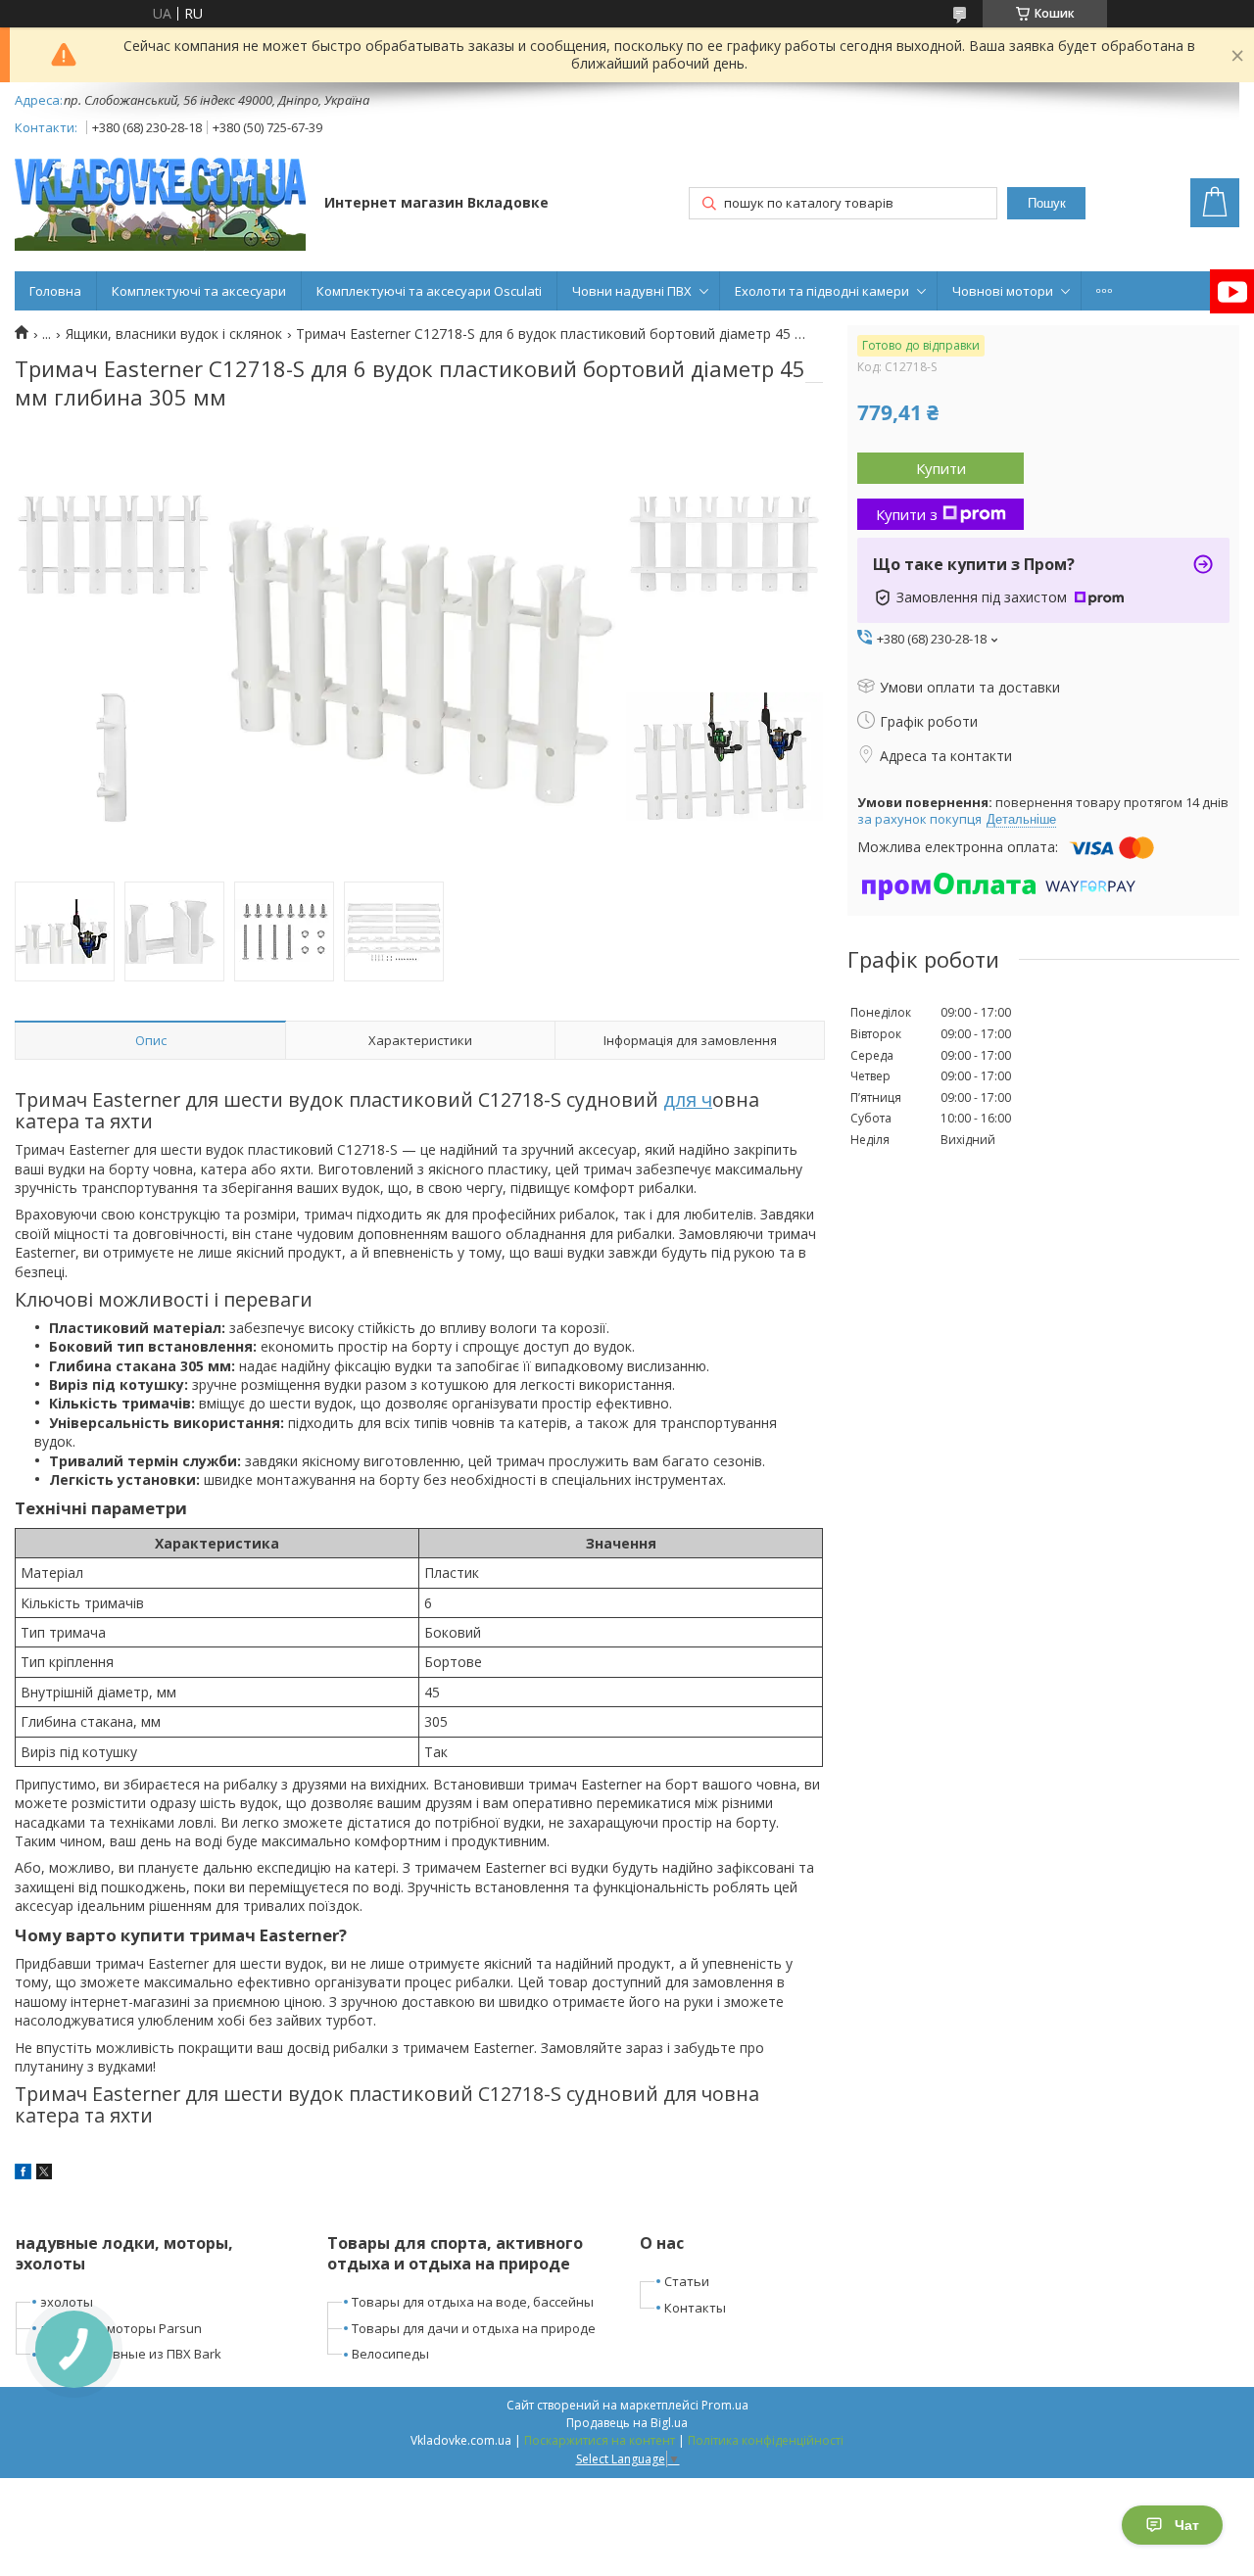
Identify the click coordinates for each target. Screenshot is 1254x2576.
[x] (44, 2174)
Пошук (1047, 203)
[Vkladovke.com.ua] (160, 204)
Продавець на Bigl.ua (627, 2423)
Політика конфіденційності (766, 2440)
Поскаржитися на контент (600, 2440)
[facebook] (23, 2174)
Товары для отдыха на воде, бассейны (473, 2302)
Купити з (907, 514)
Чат (1187, 2525)
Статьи (687, 2281)
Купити (941, 468)
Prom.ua (725, 2405)
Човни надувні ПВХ (632, 291)
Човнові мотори (1003, 291)
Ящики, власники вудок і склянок (174, 334)
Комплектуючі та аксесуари (199, 291)
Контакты (695, 2308)
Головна (55, 291)
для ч (688, 1099)
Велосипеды (390, 2354)
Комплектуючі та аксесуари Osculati (429, 291)
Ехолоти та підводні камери (822, 291)
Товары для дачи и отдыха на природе (474, 2328)
